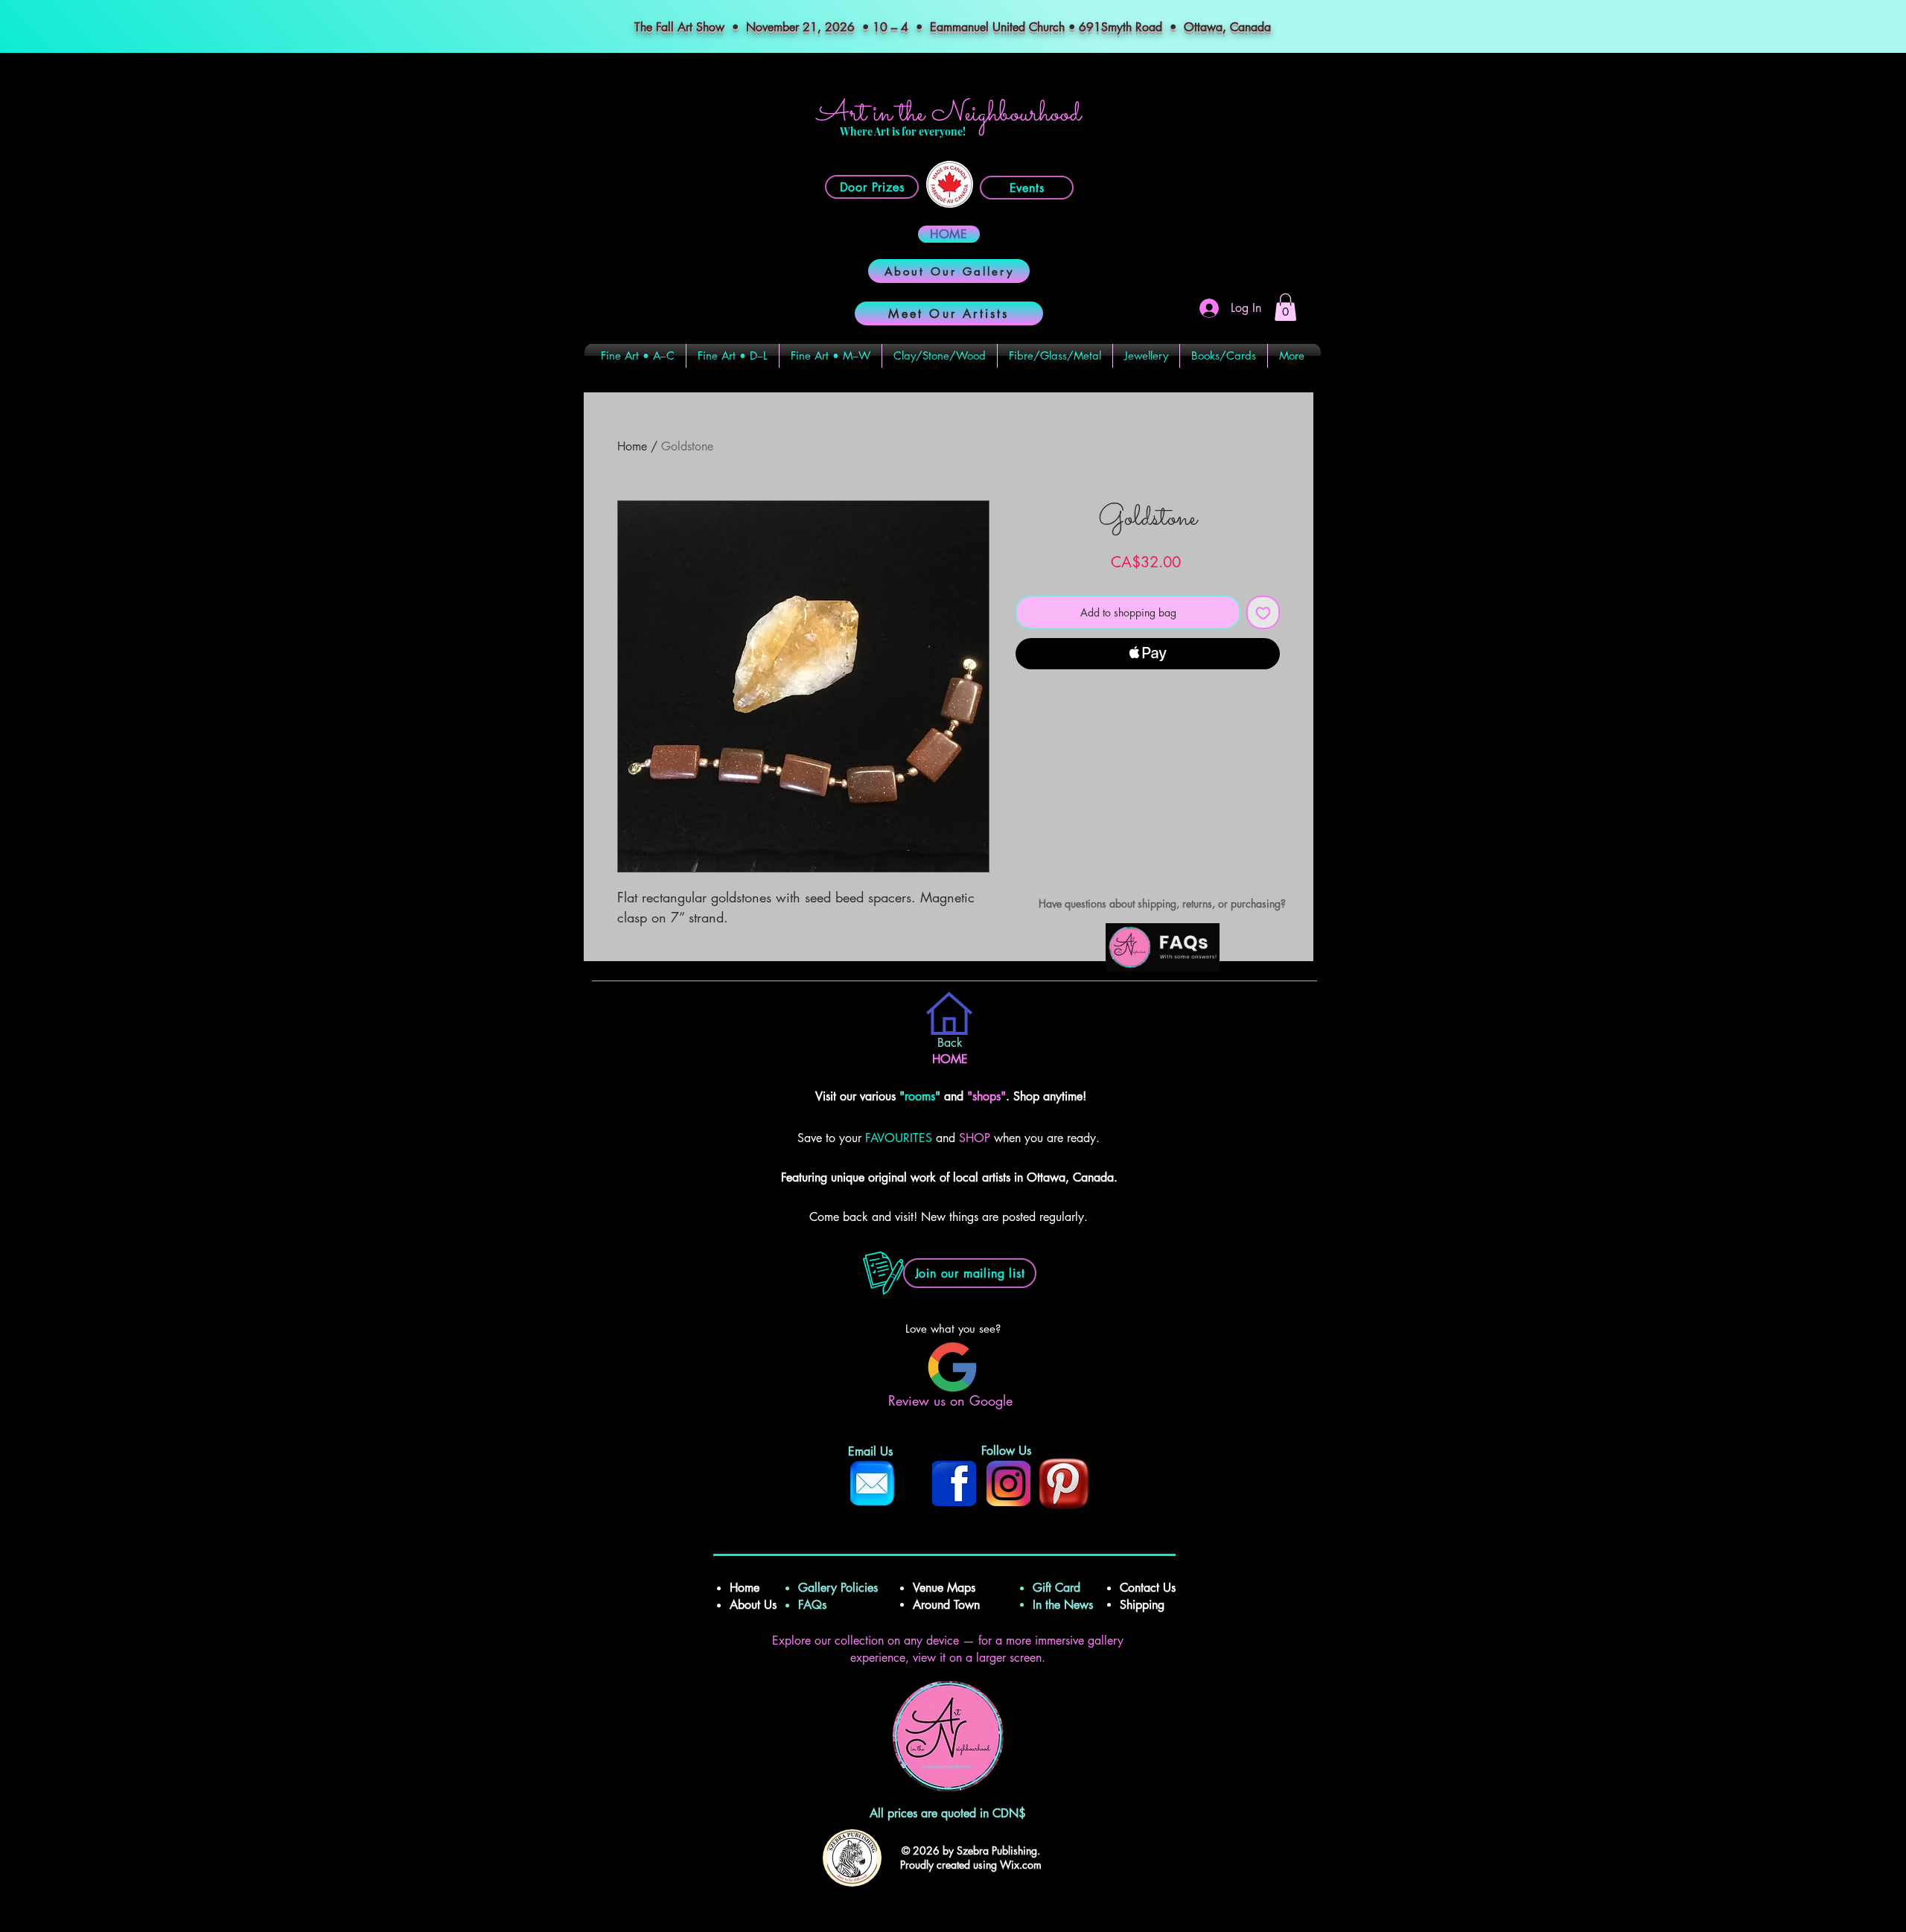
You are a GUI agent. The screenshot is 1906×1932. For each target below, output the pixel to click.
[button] (1285, 307)
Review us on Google (953, 1400)
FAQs (818, 1605)
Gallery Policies (838, 1588)
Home (632, 446)
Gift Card (1056, 1588)
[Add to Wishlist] (1263, 612)
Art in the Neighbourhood (949, 114)
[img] (1163, 969)
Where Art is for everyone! (903, 131)
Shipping (1144, 1605)
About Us (753, 1605)
